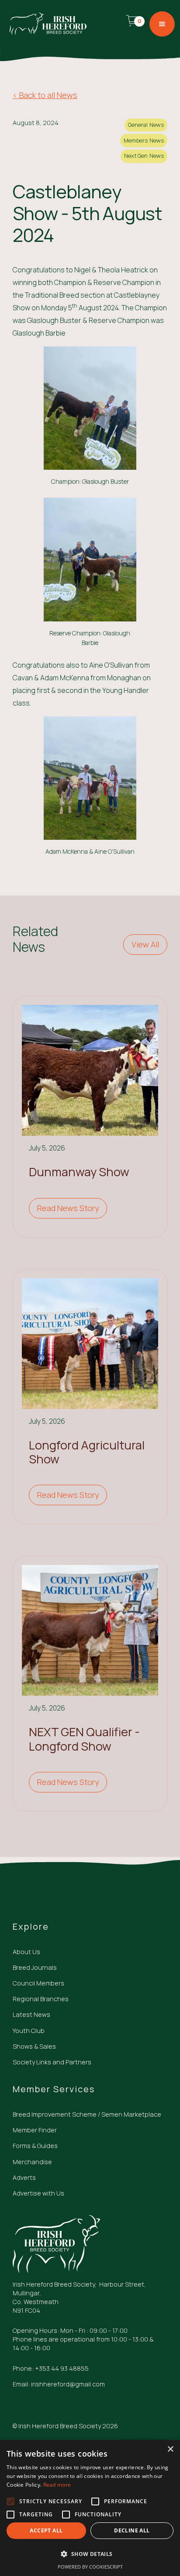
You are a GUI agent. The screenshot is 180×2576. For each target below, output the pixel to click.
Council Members (38, 1983)
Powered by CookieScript (90, 2567)
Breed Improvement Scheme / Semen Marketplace (87, 2114)
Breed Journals (35, 1967)
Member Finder (35, 2130)
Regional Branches (41, 1999)
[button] (136, 24)
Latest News (31, 2014)
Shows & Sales (34, 2046)
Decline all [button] (132, 2530)
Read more (57, 2485)
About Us (26, 1952)
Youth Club (29, 2031)
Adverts (24, 2177)
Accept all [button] (46, 2530)
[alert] (90, 2508)
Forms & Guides (35, 2146)
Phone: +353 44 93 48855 (51, 2368)
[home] (46, 24)
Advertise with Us (38, 2193)
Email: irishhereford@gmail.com (59, 2384)
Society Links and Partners (52, 2062)
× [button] (170, 2449)
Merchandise (32, 2162)
